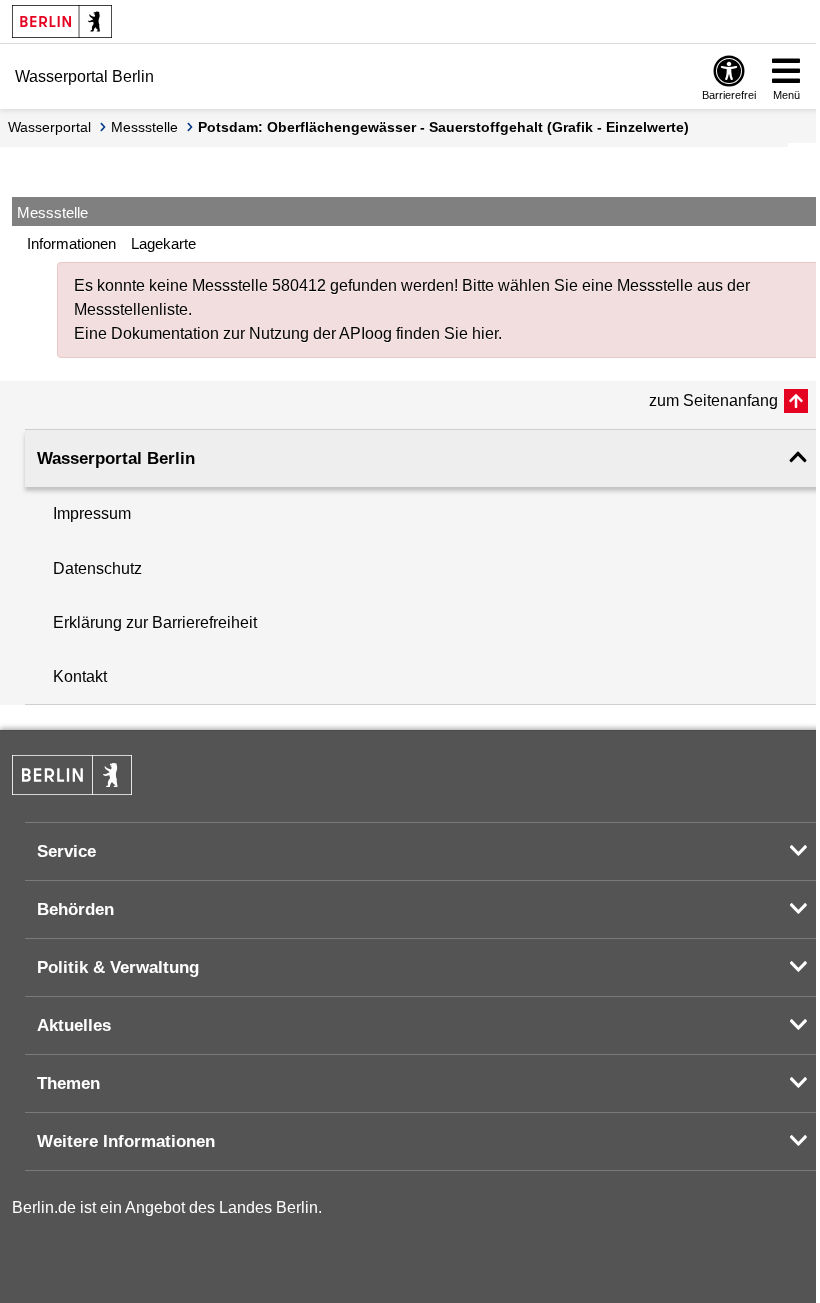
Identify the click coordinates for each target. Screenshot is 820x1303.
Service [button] (66, 851)
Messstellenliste (131, 309)
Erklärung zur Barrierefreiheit (155, 622)
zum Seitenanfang (713, 400)
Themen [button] (68, 1083)
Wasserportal (49, 127)
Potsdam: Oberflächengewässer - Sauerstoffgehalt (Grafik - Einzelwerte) (443, 127)
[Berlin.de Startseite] (62, 21)
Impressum (92, 513)
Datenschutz (97, 568)
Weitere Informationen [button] (126, 1141)
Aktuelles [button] (74, 1025)
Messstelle (144, 127)
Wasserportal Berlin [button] (116, 458)
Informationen (71, 243)
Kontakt (80, 676)
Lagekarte (163, 243)
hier (485, 333)
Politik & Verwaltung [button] (118, 967)
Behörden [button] (75, 909)
